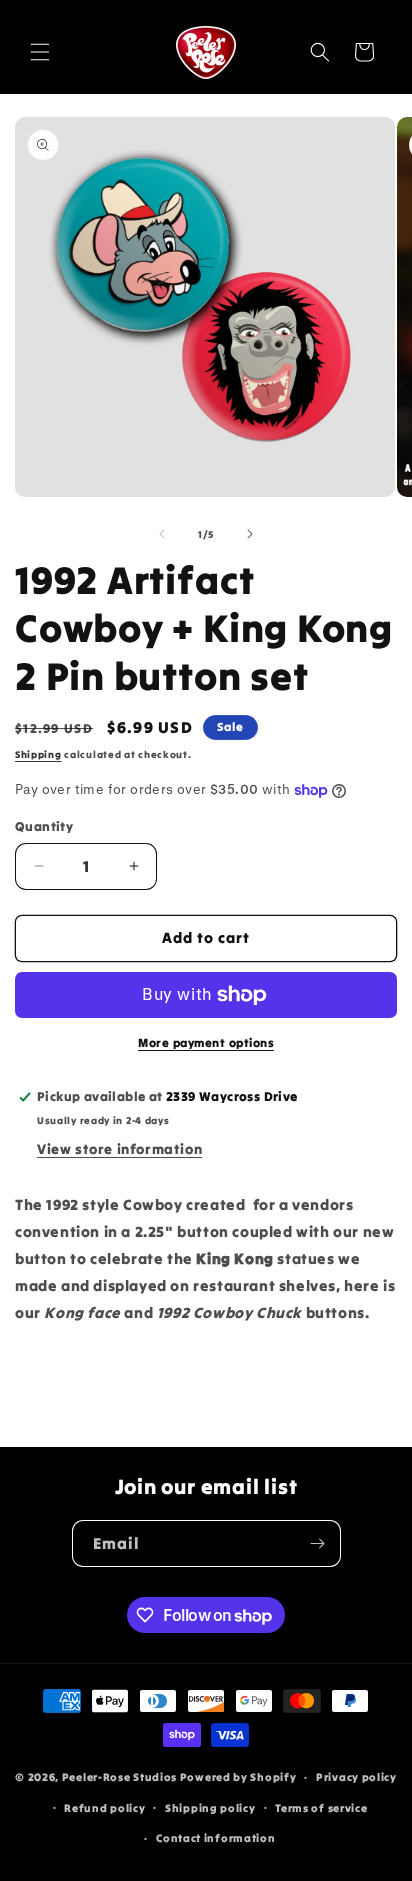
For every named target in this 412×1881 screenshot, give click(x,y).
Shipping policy (210, 1808)
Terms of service (321, 1808)
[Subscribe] (318, 1543)
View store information (119, 1149)
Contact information (215, 1838)
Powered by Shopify (238, 1777)
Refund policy (104, 1808)
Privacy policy (356, 1777)
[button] (40, 52)
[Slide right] (250, 534)
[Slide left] (162, 534)
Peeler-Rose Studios (119, 1777)
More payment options (206, 1042)
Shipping (38, 754)
